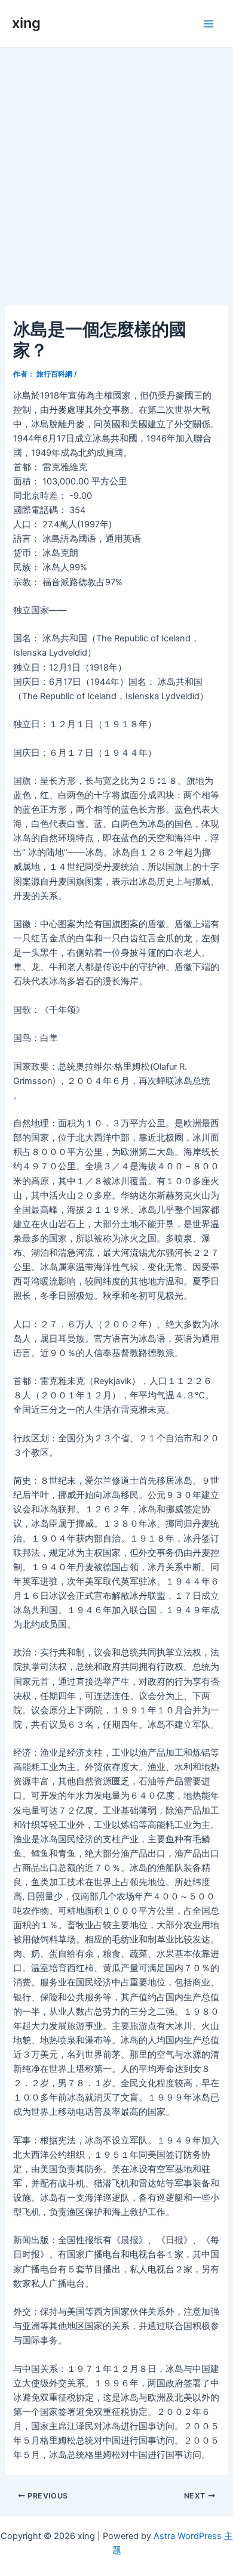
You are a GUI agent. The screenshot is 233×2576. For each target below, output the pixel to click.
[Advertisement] (116, 170)
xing (26, 23)
